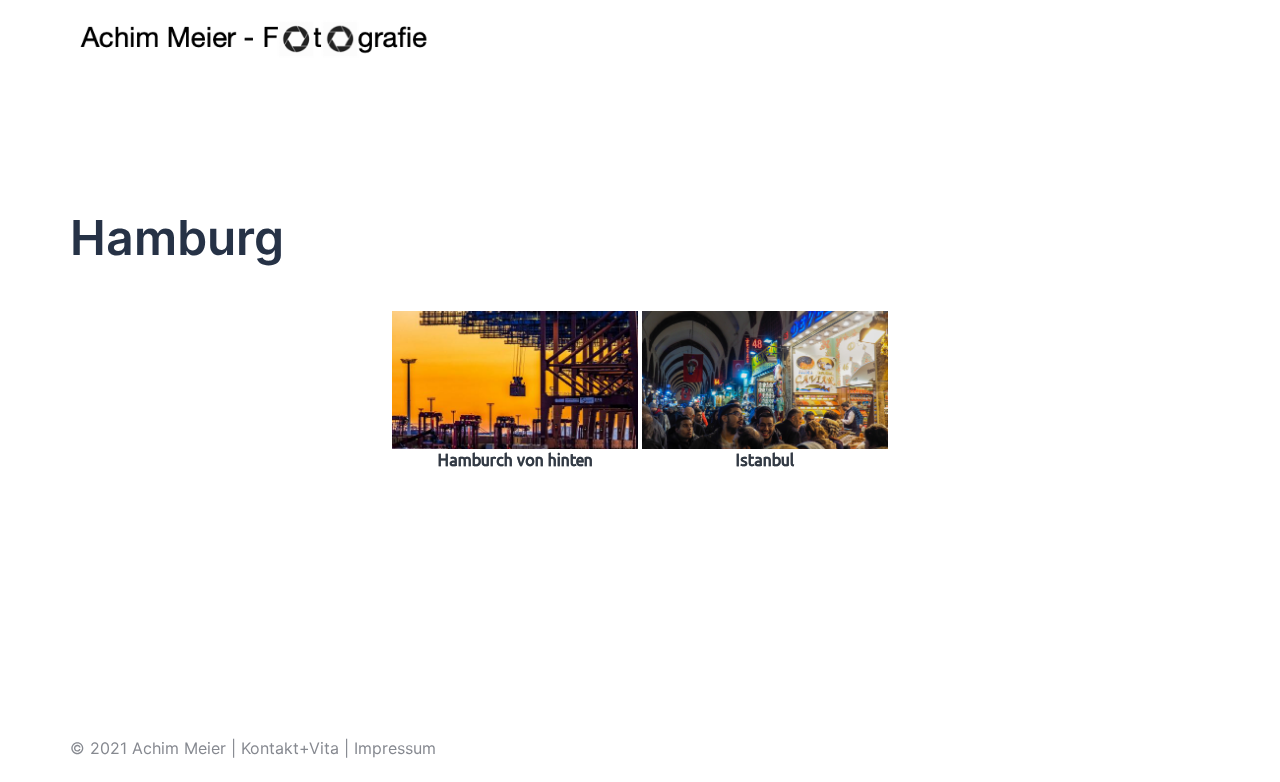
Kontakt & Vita (881, 38)
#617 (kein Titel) (652, 38)
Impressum (770, 38)
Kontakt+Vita (290, 748)
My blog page (1002, 38)
